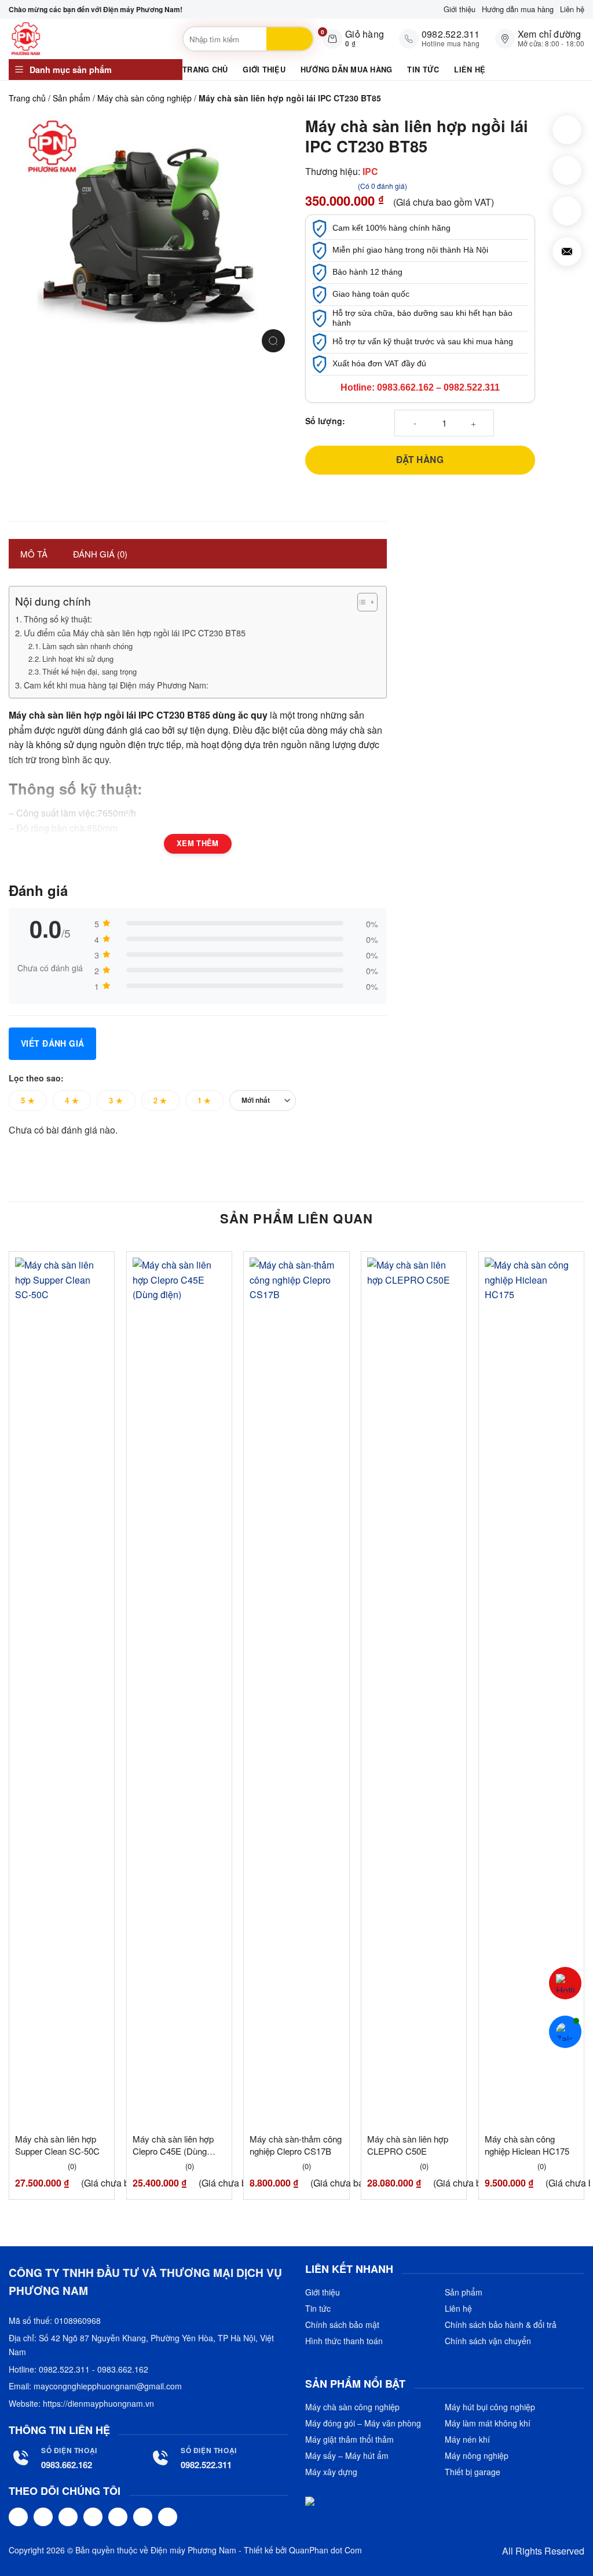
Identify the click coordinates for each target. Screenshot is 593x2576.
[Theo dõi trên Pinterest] (118, 2517)
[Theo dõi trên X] (93, 2517)
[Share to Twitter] (567, 170)
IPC (370, 171)
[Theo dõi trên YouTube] (168, 2517)
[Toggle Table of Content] (362, 602)
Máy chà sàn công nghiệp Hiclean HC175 (527, 2145)
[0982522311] (565, 1983)
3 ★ (116, 1100)
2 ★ (160, 1100)
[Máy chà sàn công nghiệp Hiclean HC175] (531, 1692)
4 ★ (72, 1100)
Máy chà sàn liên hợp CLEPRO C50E (408, 2145)
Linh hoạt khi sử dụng (78, 659)
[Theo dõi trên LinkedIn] (143, 2517)
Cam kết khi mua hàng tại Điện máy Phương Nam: (116, 685)
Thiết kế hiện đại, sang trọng (89, 671)
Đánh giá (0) (100, 554)
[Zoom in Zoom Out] (273, 341)
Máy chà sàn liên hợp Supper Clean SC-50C (57, 2145)
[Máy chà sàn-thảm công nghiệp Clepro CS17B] (296, 1692)
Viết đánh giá (52, 1043)
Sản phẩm (72, 98)
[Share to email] (567, 252)
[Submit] (290, 39)
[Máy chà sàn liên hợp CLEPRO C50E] (414, 1692)
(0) (72, 2167)
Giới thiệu (460, 9)
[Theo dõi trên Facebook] (18, 2517)
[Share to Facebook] (567, 130)
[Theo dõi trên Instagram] (43, 2517)
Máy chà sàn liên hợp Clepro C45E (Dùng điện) (173, 2145)
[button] (96, 70)
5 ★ (28, 1100)
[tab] (34, 554)
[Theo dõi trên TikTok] (68, 2517)
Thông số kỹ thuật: (58, 619)
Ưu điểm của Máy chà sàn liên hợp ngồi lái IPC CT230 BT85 (135, 633)
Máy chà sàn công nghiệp (144, 98)
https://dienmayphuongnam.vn (98, 2403)
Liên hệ (572, 9)
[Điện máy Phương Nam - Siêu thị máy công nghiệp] (93, 39)
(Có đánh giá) (382, 186)
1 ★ (204, 1100)
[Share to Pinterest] (567, 211)
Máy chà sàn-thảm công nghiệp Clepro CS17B (296, 2145)
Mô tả (34, 554)
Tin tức (423, 70)
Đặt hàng (420, 460)
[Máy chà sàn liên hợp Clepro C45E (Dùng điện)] (179, 1692)
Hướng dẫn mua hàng (518, 9)
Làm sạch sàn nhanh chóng (87, 646)
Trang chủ (205, 70)
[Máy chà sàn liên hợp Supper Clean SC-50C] (62, 1692)
